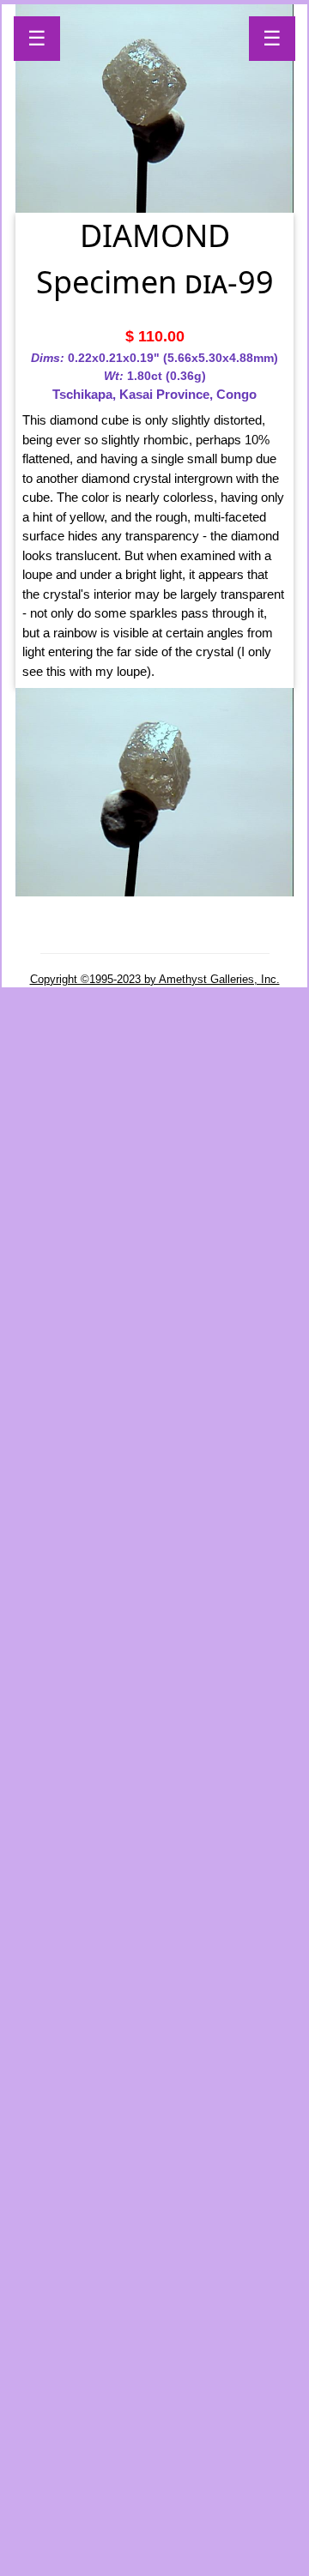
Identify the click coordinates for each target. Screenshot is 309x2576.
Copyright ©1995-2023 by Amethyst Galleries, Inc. (155, 979)
